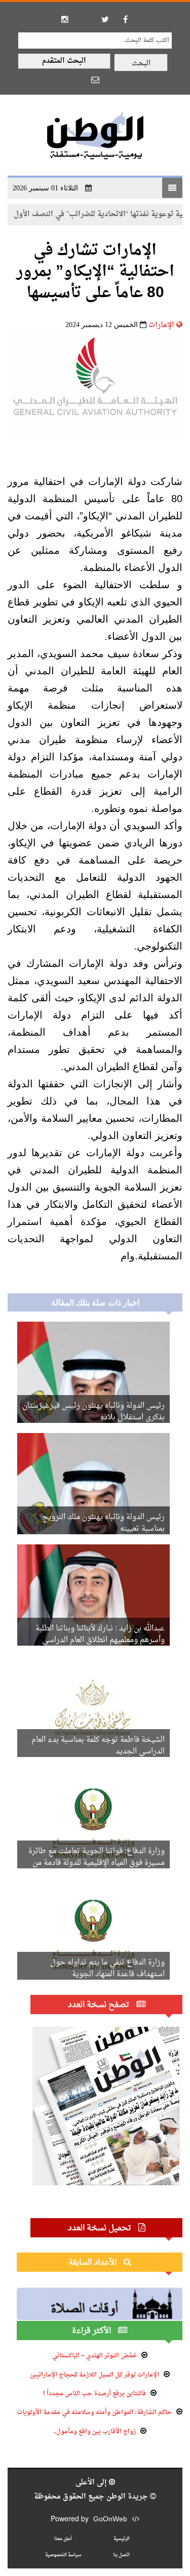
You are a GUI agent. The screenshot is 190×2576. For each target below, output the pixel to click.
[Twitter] (105, 19)
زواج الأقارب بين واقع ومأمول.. (94, 2432)
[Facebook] (126, 19)
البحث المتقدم (64, 61)
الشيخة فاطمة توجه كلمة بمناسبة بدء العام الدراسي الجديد (98, 1746)
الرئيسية (122, 2539)
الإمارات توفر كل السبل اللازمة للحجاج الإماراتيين (94, 2375)
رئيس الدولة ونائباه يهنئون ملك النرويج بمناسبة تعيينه (103, 1523)
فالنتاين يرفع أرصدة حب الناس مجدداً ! (94, 2394)
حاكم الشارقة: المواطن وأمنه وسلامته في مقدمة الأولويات (94, 2413)
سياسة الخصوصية (63, 2555)
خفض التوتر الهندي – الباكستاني (94, 2356)
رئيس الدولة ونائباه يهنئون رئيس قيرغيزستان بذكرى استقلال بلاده (93, 1412)
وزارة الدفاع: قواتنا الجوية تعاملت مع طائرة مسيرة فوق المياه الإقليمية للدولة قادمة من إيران (97, 1863)
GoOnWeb (110, 2520)
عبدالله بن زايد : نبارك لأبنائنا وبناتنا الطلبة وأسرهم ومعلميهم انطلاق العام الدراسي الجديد (100, 1640)
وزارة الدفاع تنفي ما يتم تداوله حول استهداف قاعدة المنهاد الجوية (107, 1969)
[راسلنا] (95, 79)
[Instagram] (65, 19)
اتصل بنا (121, 2555)
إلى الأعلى (92, 2483)
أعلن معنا (63, 2539)
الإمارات (161, 325)
